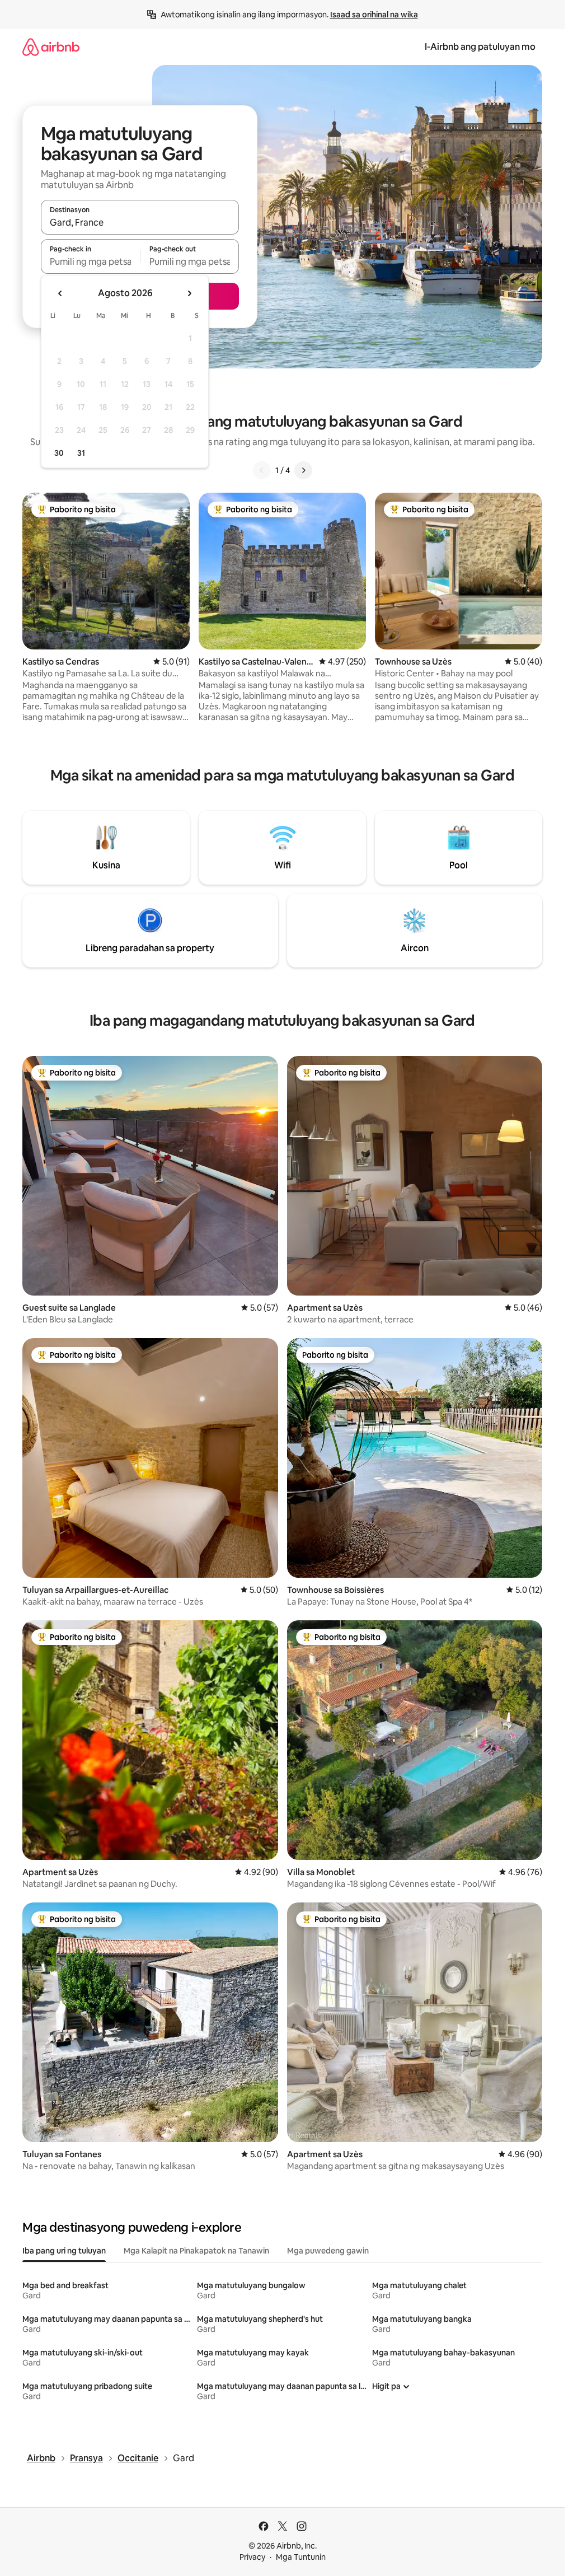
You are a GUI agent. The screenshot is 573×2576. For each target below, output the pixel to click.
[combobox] (140, 222)
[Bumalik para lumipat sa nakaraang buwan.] (60, 293)
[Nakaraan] (262, 470)
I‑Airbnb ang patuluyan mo (480, 47)
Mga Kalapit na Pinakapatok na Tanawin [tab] (196, 2251)
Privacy (252, 2557)
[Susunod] (303, 470)
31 (81, 453)
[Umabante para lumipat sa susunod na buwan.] (189, 293)
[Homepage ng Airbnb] (51, 47)
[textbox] (90, 261)
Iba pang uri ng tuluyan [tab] (64, 2251)
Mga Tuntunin (301, 2557)
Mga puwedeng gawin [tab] (328, 2251)
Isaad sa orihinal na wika (374, 15)
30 (59, 453)
